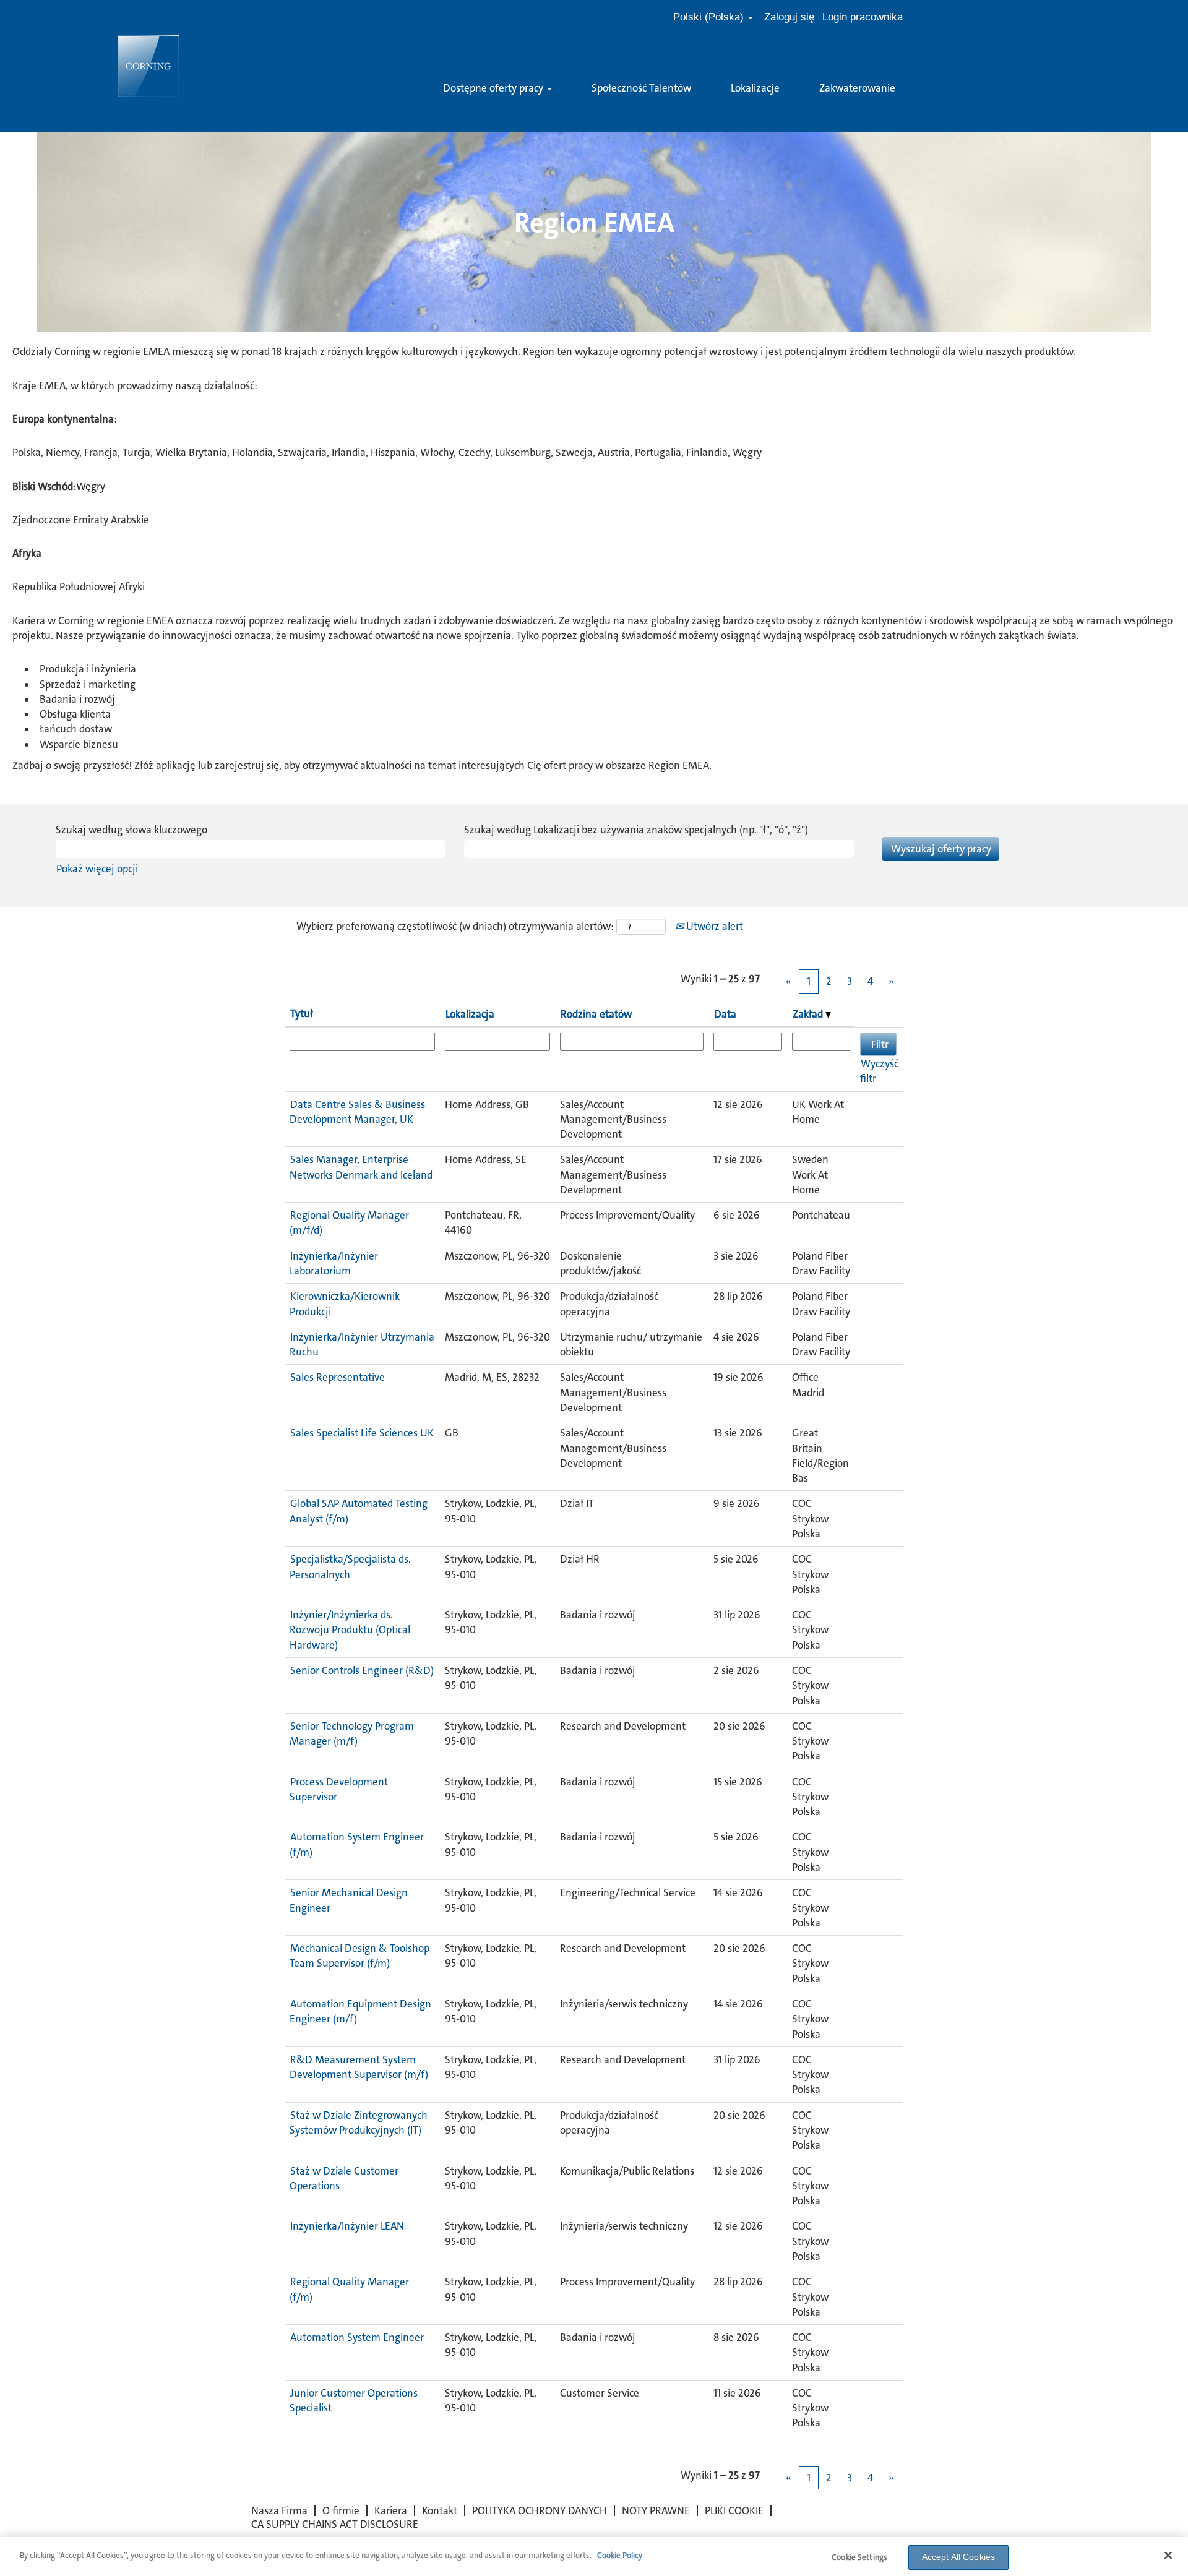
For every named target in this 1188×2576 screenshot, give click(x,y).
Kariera (391, 2510)
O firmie (341, 2510)
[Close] (1168, 2555)
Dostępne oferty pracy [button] (494, 88)
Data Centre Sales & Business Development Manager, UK (357, 1112)
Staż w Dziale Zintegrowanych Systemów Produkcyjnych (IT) (359, 2123)
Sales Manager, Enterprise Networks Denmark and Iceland (361, 1167)
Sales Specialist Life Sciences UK (362, 1433)
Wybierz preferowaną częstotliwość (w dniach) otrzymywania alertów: (455, 926)
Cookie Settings (859, 2557)
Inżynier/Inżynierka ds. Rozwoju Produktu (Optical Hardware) (350, 1630)
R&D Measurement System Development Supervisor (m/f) (359, 2067)
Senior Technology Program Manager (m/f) (352, 1733)
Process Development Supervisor (339, 1789)
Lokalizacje (755, 88)
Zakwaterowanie (857, 88)
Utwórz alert (713, 926)
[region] (594, 2557)
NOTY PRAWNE (656, 2510)
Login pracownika (863, 17)
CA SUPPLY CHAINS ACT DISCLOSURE (335, 2524)
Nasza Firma (279, 2510)
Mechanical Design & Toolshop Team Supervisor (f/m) (359, 1956)
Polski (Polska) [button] (710, 17)
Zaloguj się (789, 17)
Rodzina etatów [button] (596, 1014)
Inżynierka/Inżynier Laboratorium (334, 1263)
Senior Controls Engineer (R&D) (362, 1670)
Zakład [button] (809, 1014)
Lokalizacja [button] (470, 1014)
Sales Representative (338, 1377)
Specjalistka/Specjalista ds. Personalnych (350, 1566)
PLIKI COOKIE (734, 2510)
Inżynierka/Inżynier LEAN (347, 2226)
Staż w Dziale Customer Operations (344, 2178)
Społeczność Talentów (641, 88)
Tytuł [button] (302, 1013)
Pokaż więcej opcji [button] (97, 869)
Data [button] (725, 1014)
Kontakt (440, 2510)
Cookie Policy (620, 2555)
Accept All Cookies (959, 2557)
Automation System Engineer (357, 2337)
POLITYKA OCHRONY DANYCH (540, 2510)
